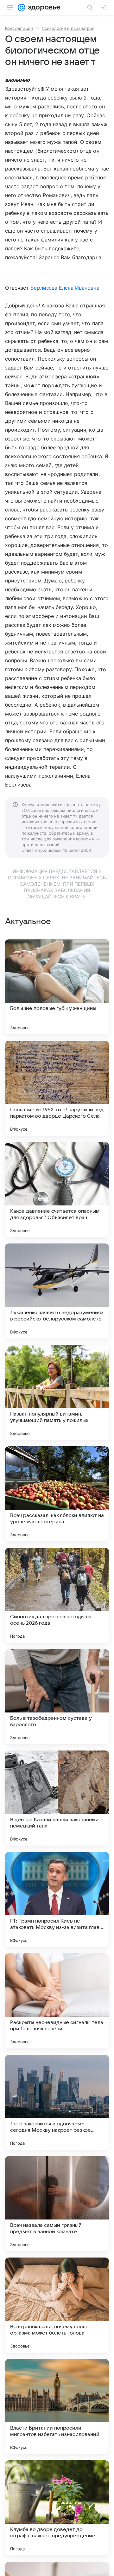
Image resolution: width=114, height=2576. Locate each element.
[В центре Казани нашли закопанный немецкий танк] (57, 1798)
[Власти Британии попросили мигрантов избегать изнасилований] (57, 2406)
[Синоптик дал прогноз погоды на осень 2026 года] (57, 1595)
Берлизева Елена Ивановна (65, 288)
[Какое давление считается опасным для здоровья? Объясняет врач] (57, 1190)
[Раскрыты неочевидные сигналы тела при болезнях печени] (57, 2001)
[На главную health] (43, 8)
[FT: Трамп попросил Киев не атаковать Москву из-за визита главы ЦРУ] (57, 1899)
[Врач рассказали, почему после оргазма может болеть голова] (57, 2305)
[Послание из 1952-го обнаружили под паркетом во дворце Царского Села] (57, 1088)
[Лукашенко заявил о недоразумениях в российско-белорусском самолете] (57, 1291)
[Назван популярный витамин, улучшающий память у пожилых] (57, 1392)
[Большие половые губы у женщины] (57, 987)
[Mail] (22, 8)
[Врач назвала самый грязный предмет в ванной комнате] (57, 2204)
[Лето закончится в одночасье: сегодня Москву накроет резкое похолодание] (57, 2102)
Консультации (19, 28)
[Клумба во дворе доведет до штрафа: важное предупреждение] (57, 2508)
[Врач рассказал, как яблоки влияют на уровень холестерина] (57, 1494)
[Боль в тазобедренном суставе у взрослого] (57, 1697)
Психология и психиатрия (68, 28)
